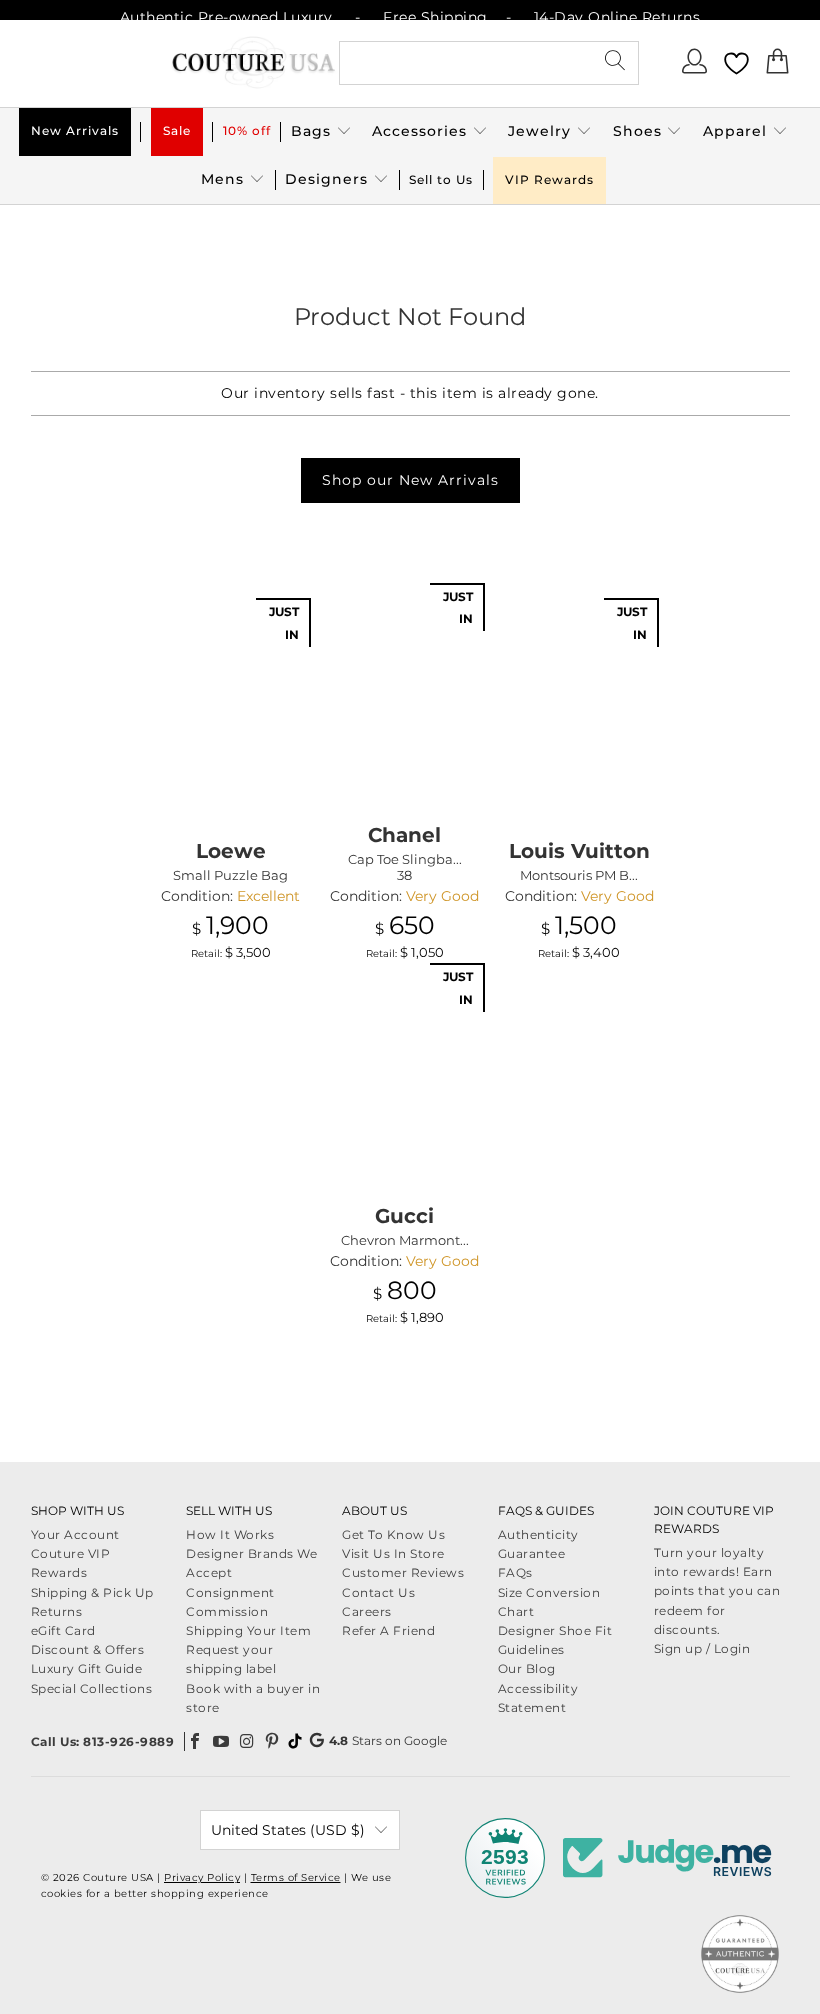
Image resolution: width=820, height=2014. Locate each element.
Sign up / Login (702, 1648)
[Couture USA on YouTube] (222, 1741)
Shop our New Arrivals (410, 480)
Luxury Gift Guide (87, 1668)
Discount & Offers (88, 1649)
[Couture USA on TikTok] (295, 1741)
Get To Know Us (393, 1534)
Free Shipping (435, 17)
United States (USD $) (288, 1830)
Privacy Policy (202, 1877)
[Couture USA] (253, 63)
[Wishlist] (736, 63)
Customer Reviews (403, 1572)
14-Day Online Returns (617, 17)
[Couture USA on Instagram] (247, 1741)
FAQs (515, 1572)
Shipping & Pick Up (92, 1592)
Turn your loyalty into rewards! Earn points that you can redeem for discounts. (717, 1591)
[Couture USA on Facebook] (196, 1741)
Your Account (75, 1534)
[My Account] (696, 67)
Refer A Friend (388, 1630)
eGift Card (63, 1630)
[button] (321, 132)
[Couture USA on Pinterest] (273, 1741)
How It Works (230, 1534)
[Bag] (778, 67)
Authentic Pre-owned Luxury (226, 17)
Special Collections (92, 1688)
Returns (57, 1611)
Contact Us (378, 1592)
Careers (367, 1611)
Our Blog (527, 1668)
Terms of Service (296, 1877)
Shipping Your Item (248, 1630)
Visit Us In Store (393, 1553)
